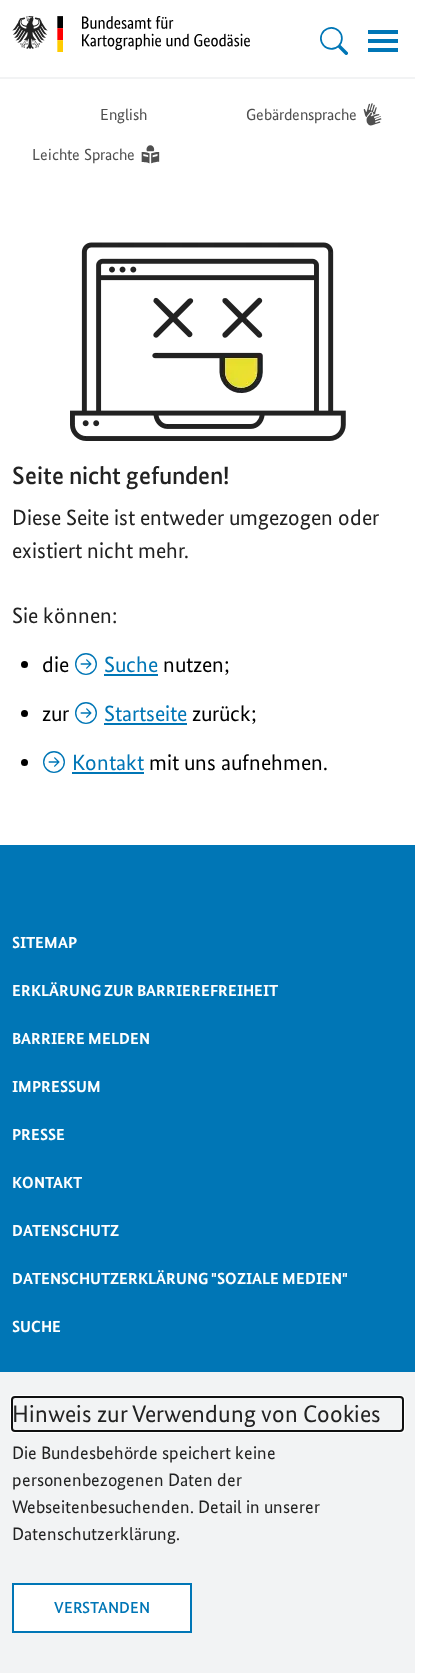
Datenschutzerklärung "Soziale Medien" (180, 1278)
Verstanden (102, 1607)
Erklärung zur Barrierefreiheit (145, 990)
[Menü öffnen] (383, 41)
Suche (131, 664)
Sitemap (44, 942)
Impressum (56, 1086)
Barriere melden (81, 1038)
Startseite (145, 713)
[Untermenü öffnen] (334, 41)
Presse (38, 1134)
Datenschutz (65, 1230)
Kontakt (108, 762)
